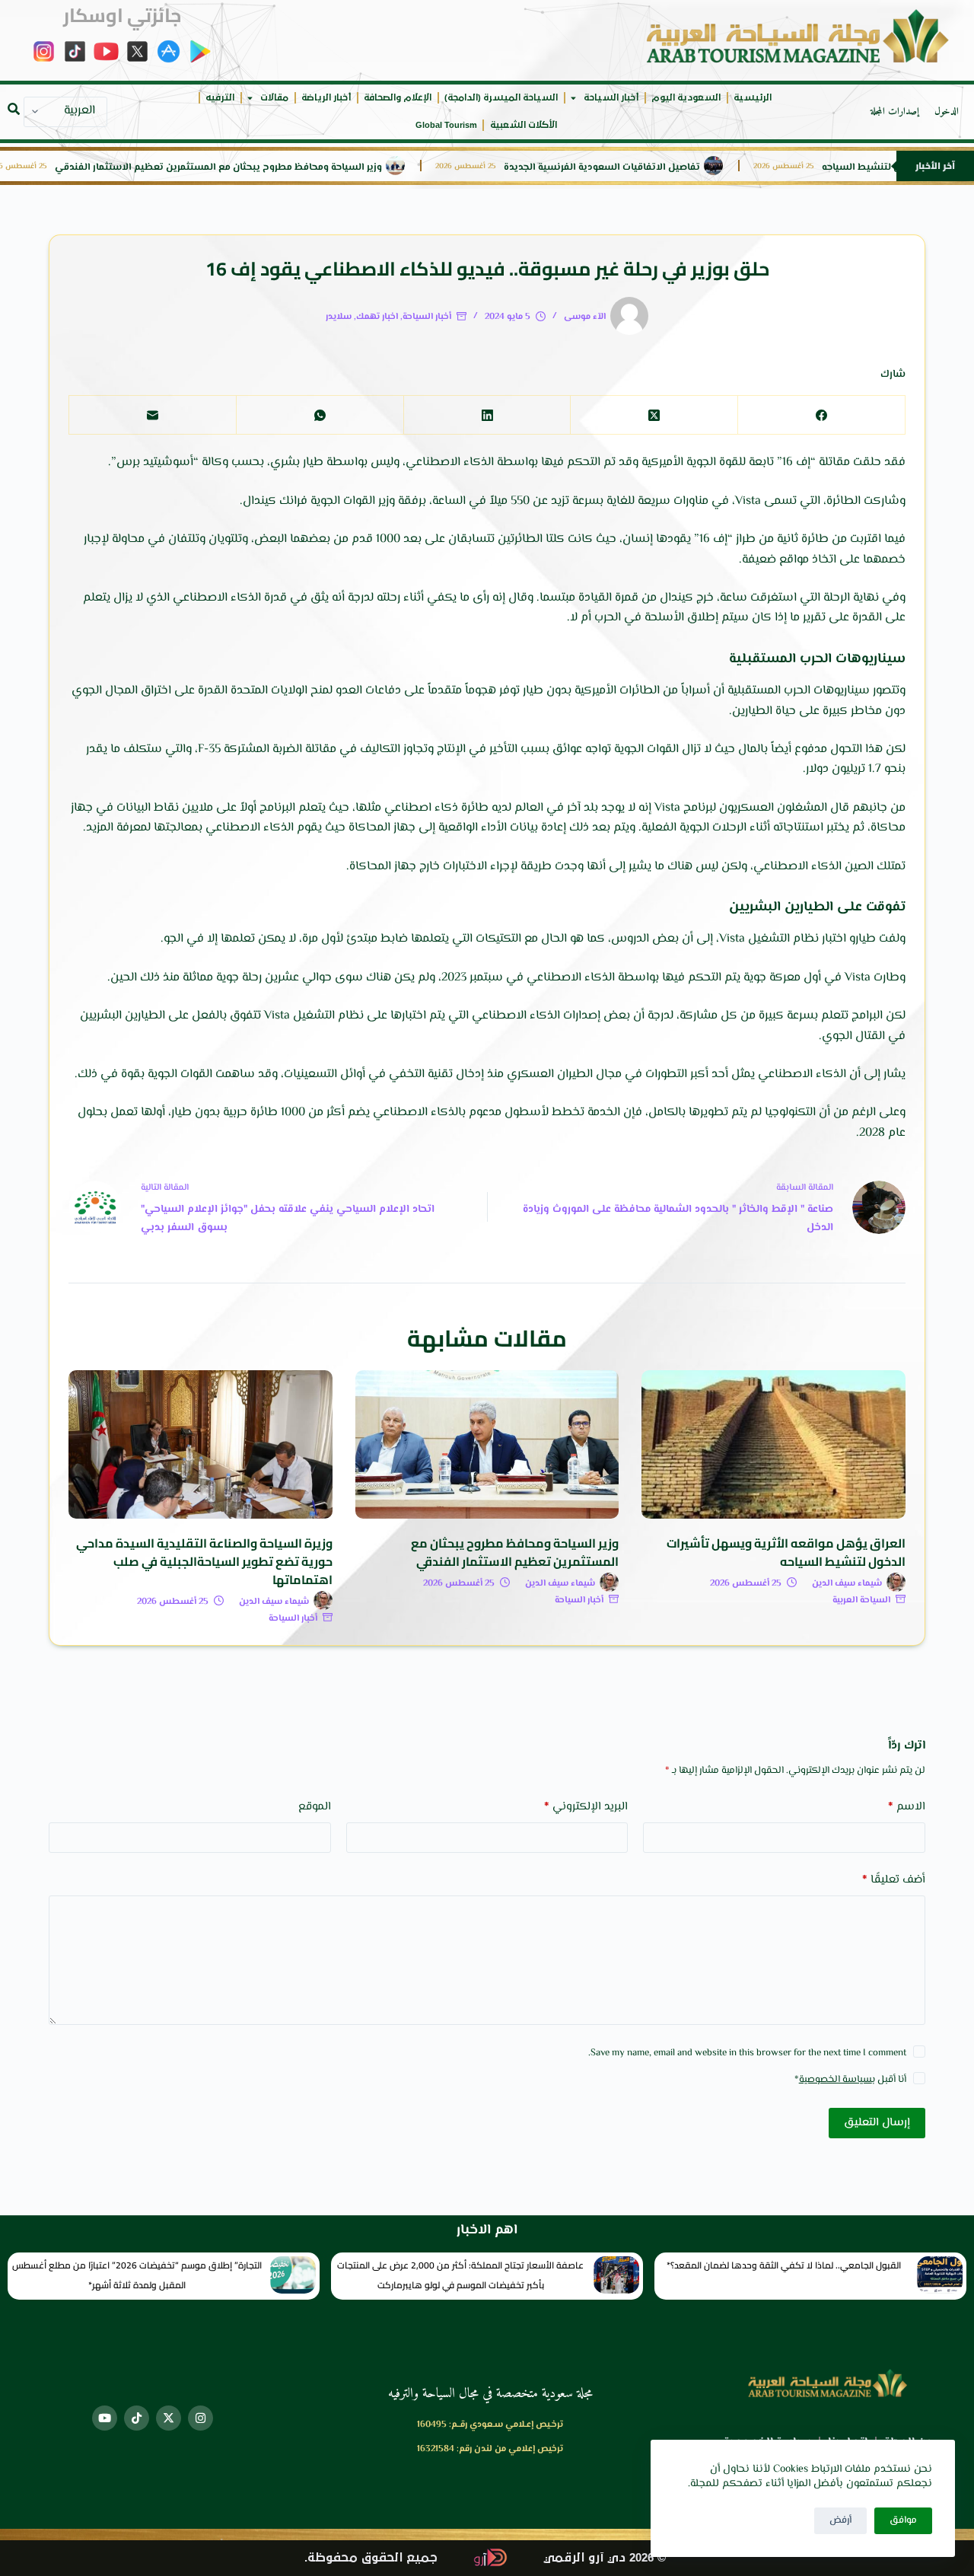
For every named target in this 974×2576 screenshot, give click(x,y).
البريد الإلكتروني (586, 1807)
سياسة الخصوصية (836, 2080)
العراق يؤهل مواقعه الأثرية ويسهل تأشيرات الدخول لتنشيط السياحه (786, 1552)
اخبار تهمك (377, 317)
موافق (903, 2520)
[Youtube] (105, 2418)
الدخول (947, 112)
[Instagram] (201, 2418)
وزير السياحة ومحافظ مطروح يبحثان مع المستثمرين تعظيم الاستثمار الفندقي (257, 168)
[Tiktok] (137, 2418)
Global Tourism (446, 125)
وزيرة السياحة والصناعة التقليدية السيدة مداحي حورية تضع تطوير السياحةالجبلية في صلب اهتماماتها (204, 1561)
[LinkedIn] (487, 415)
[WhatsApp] (320, 415)
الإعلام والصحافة (398, 98)
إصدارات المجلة (895, 112)
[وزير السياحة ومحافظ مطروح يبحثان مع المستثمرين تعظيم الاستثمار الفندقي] (487, 1444)
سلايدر (339, 317)
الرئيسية (753, 98)
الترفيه (220, 98)
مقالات (274, 98)
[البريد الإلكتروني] (152, 415)
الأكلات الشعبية (524, 125)
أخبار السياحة (611, 98)
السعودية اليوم (686, 98)
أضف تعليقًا (894, 1880)
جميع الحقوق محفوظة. (371, 2558)
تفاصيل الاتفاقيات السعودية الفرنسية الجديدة (641, 168)
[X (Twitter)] (654, 415)
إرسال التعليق (877, 2123)
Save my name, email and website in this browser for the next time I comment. (747, 2053)
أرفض (840, 2520)
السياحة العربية (861, 1600)
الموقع (315, 1807)
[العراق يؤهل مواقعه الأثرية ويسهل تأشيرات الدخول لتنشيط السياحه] (773, 1444)
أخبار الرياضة (326, 98)
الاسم (907, 1807)
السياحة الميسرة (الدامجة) (501, 98)
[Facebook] (821, 415)
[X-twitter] (169, 2418)
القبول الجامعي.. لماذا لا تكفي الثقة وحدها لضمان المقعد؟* (784, 2265)
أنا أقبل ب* (850, 2080)
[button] (14, 109)
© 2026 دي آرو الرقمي (605, 2558)
